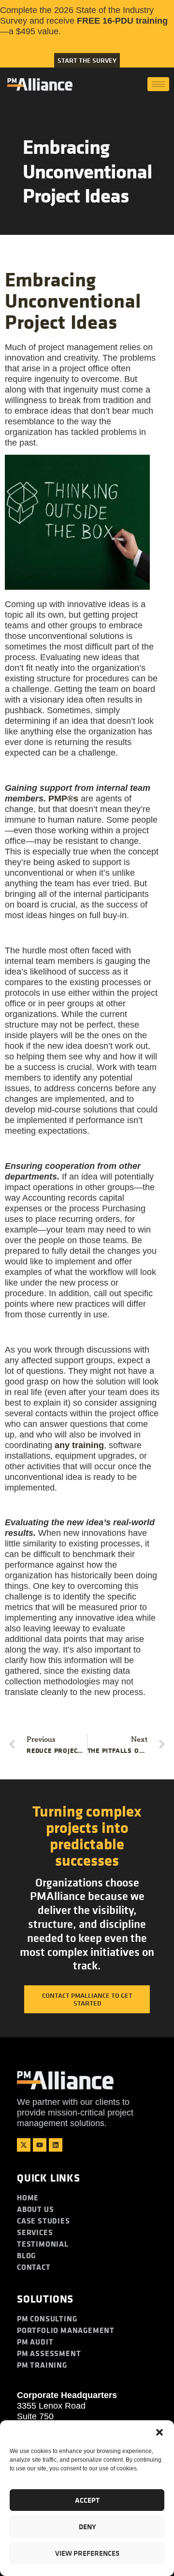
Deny (87, 2527)
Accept (87, 2500)
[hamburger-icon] (158, 84)
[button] (159, 2432)
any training (79, 1445)
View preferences (87, 2553)
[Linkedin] (56, 2145)
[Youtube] (40, 2145)
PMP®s (63, 799)
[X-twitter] (24, 2145)
